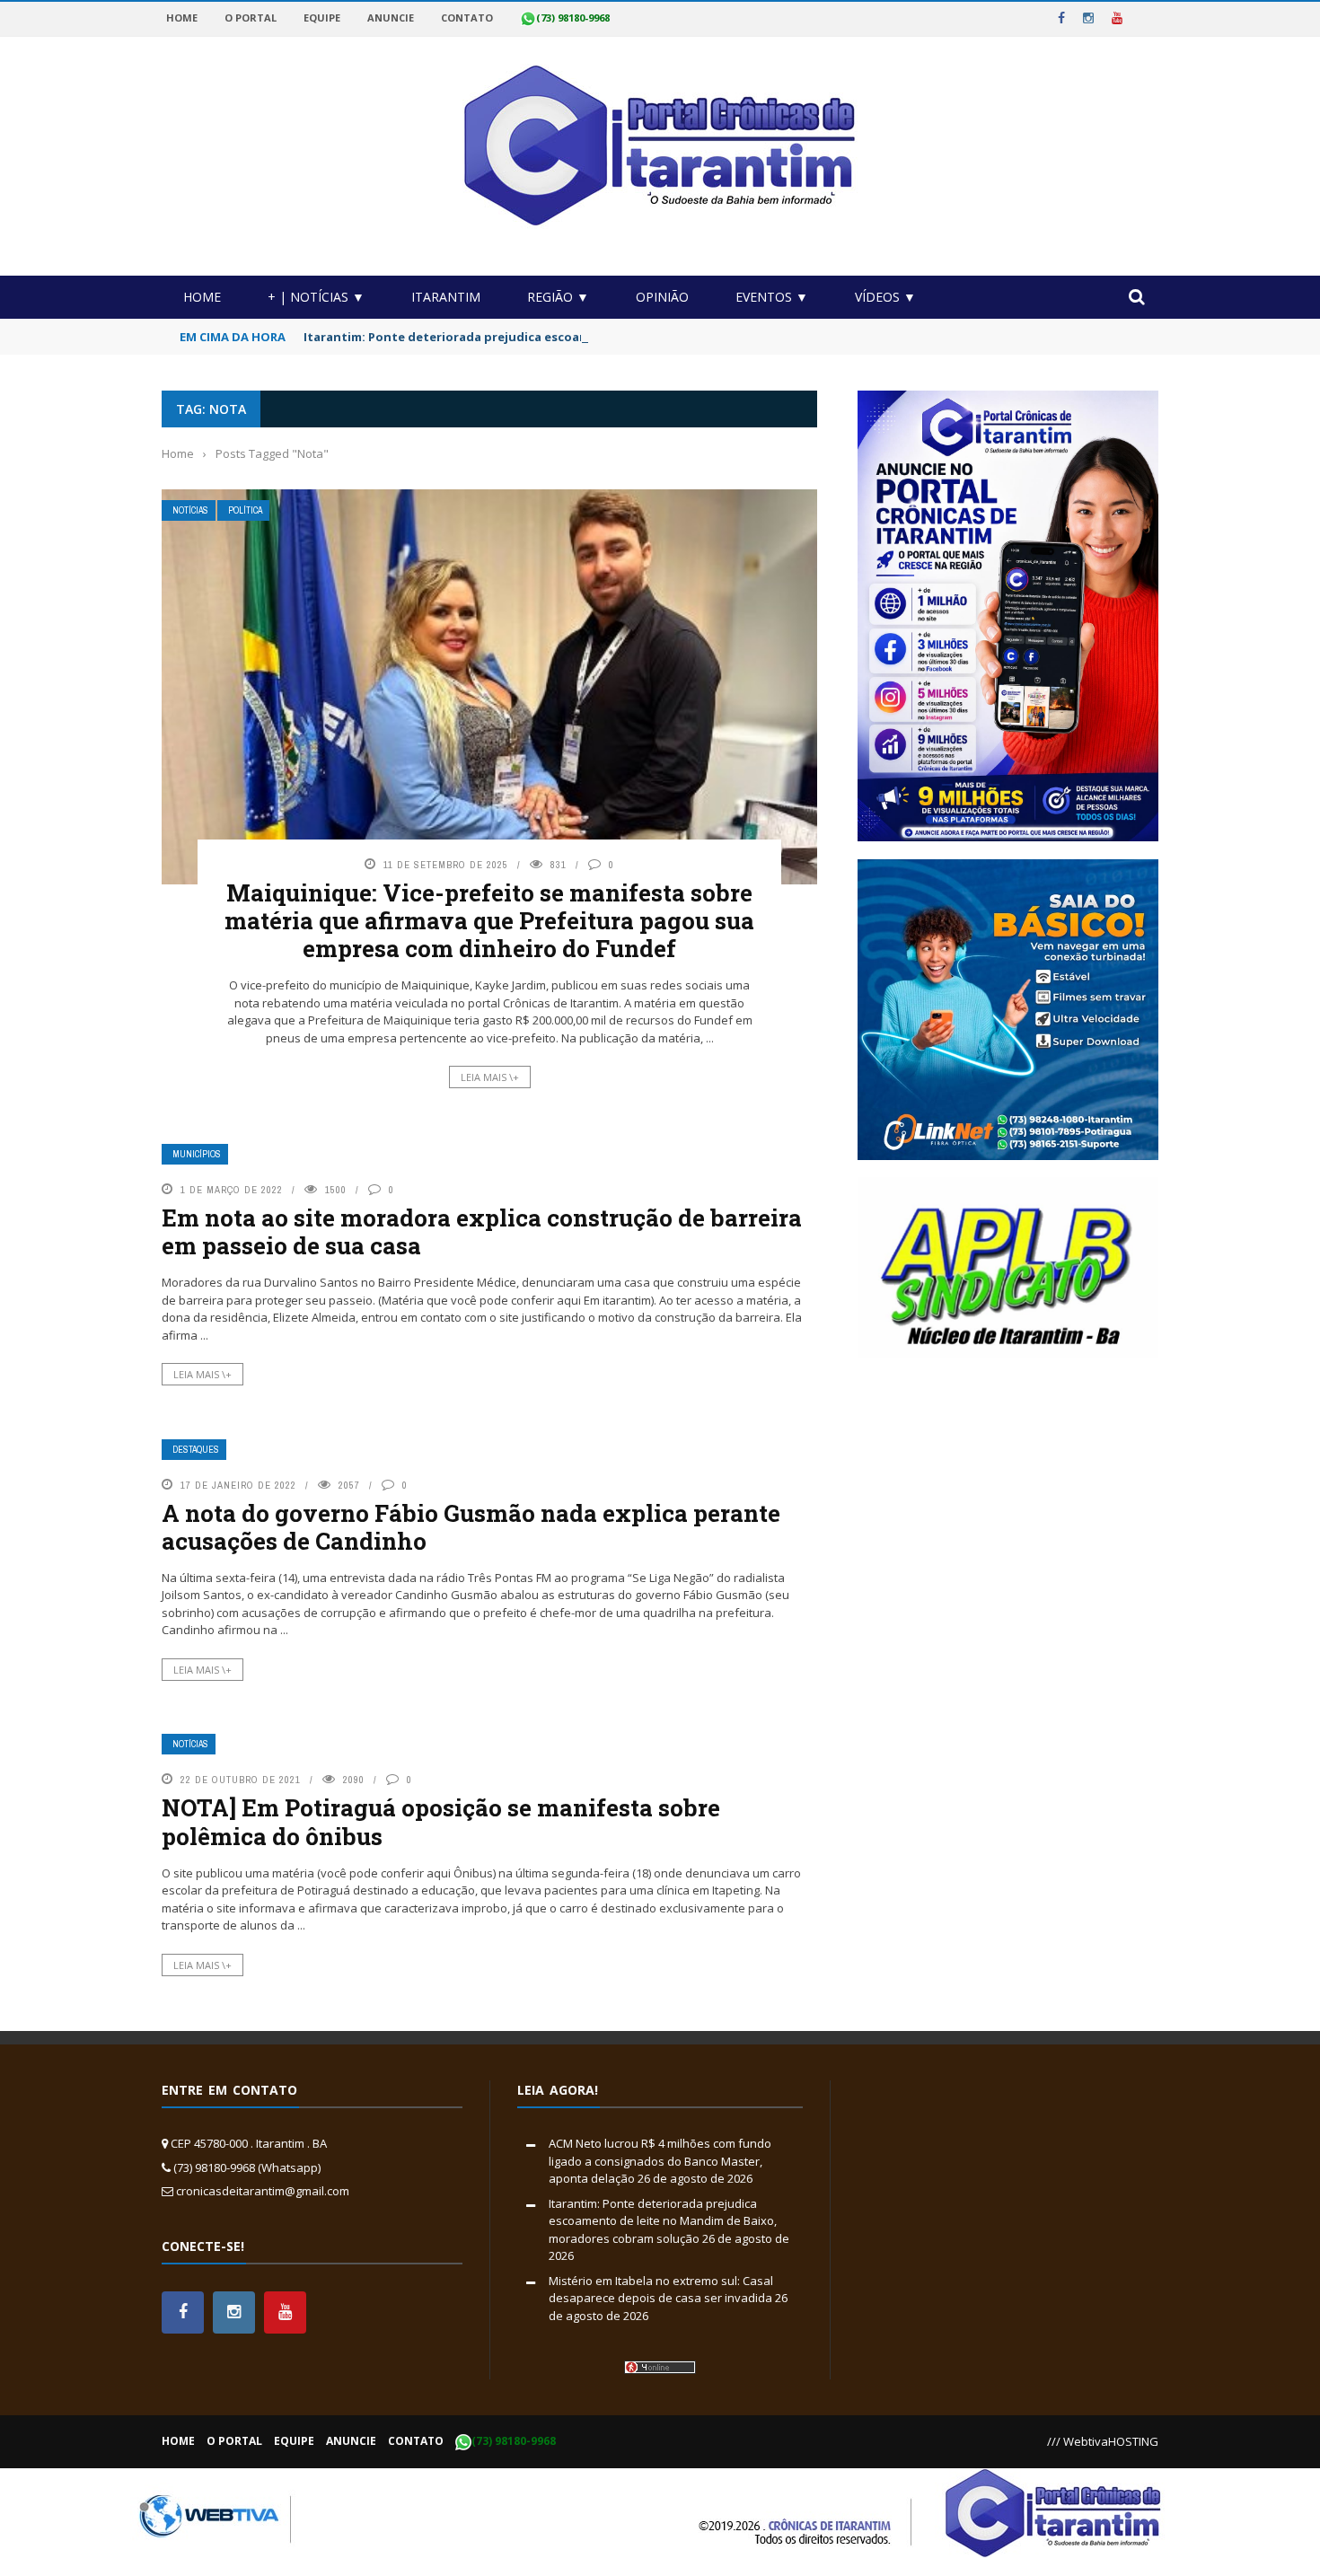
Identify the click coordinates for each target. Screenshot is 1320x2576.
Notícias (190, 510)
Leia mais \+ (490, 1077)
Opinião (662, 297)
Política (245, 510)
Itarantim (446, 297)
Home (202, 297)
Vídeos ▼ (885, 297)
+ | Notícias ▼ (316, 297)
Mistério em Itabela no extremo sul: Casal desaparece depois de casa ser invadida (661, 2290)
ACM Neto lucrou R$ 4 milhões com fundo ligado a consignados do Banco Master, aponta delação (660, 2161)
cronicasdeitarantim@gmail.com (263, 2191)
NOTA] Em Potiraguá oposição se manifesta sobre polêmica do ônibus (441, 1821)
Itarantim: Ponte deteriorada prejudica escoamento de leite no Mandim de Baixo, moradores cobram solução (634, 337)
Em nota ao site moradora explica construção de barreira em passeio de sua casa (482, 1231)
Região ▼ (558, 297)
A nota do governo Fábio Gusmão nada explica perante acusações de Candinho (471, 1527)
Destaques (196, 1450)
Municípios (197, 1154)
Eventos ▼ (772, 297)
